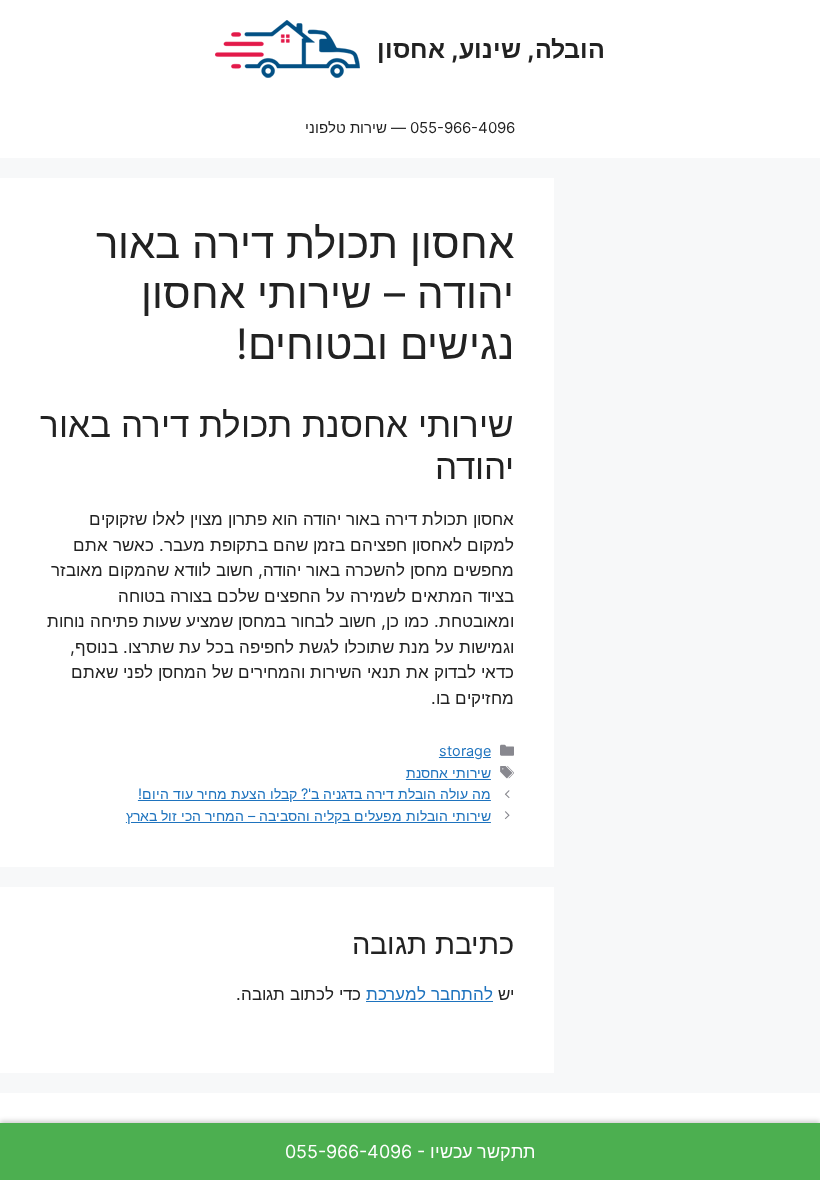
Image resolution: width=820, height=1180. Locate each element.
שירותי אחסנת (448, 772)
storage (465, 750)
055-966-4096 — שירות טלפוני (410, 127)
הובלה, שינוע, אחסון (491, 49)
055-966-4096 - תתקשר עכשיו (410, 1151)
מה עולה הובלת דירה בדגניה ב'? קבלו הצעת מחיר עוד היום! (314, 793)
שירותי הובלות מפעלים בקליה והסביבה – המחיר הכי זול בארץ (308, 815)
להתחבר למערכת (429, 994)
